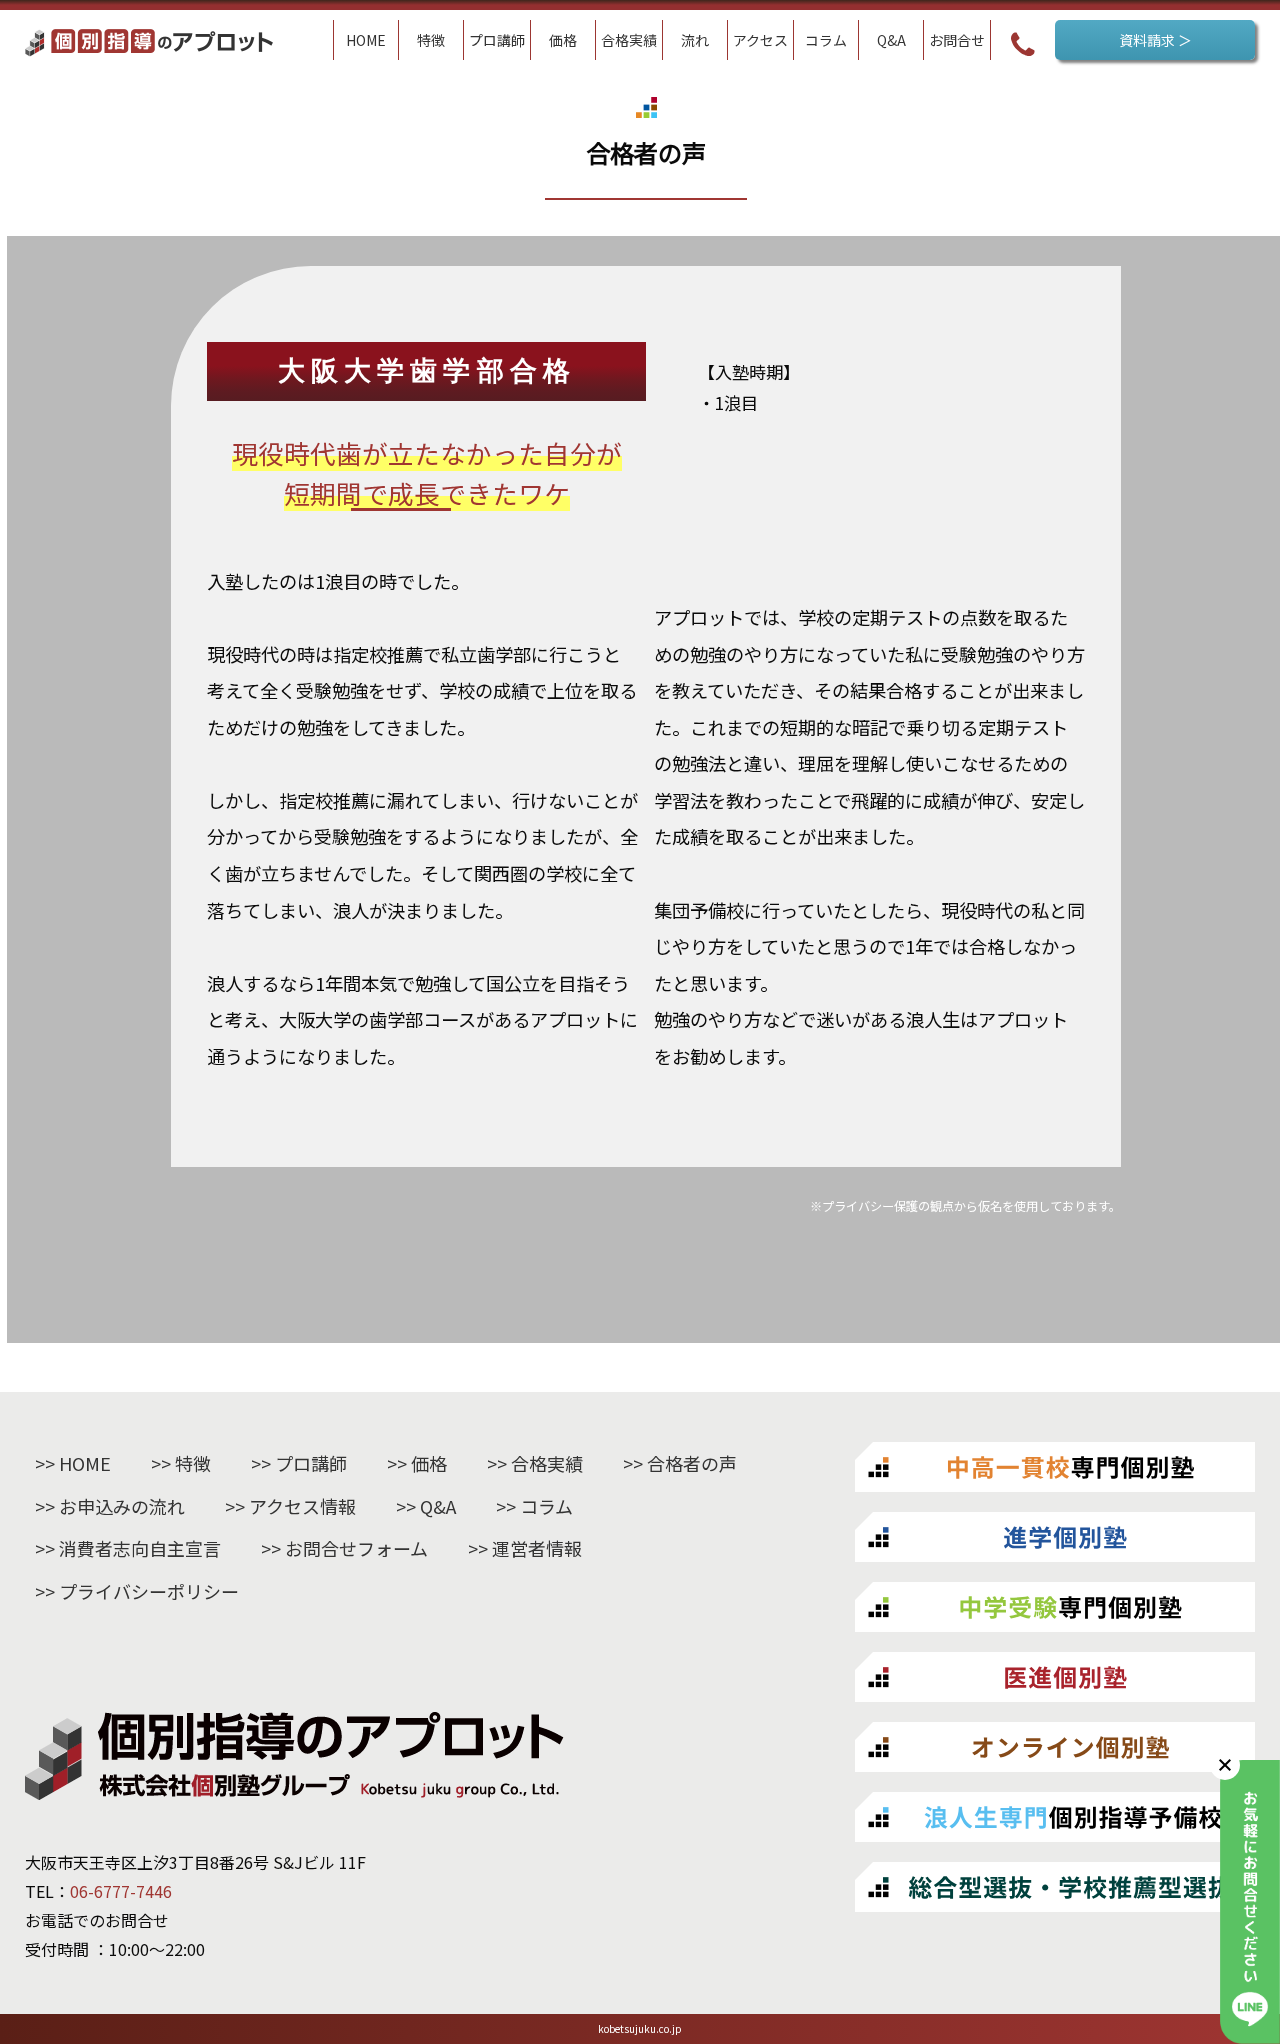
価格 (429, 1463)
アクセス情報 (302, 1506)
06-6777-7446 (121, 1891)
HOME (85, 1463)
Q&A (438, 1506)
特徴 (193, 1463)
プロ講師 (311, 1463)
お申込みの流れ (122, 1506)
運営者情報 (537, 1548)
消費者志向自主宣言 (140, 1548)
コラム (546, 1506)
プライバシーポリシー (149, 1591)
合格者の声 (692, 1463)
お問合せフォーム (356, 1548)
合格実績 (547, 1463)
